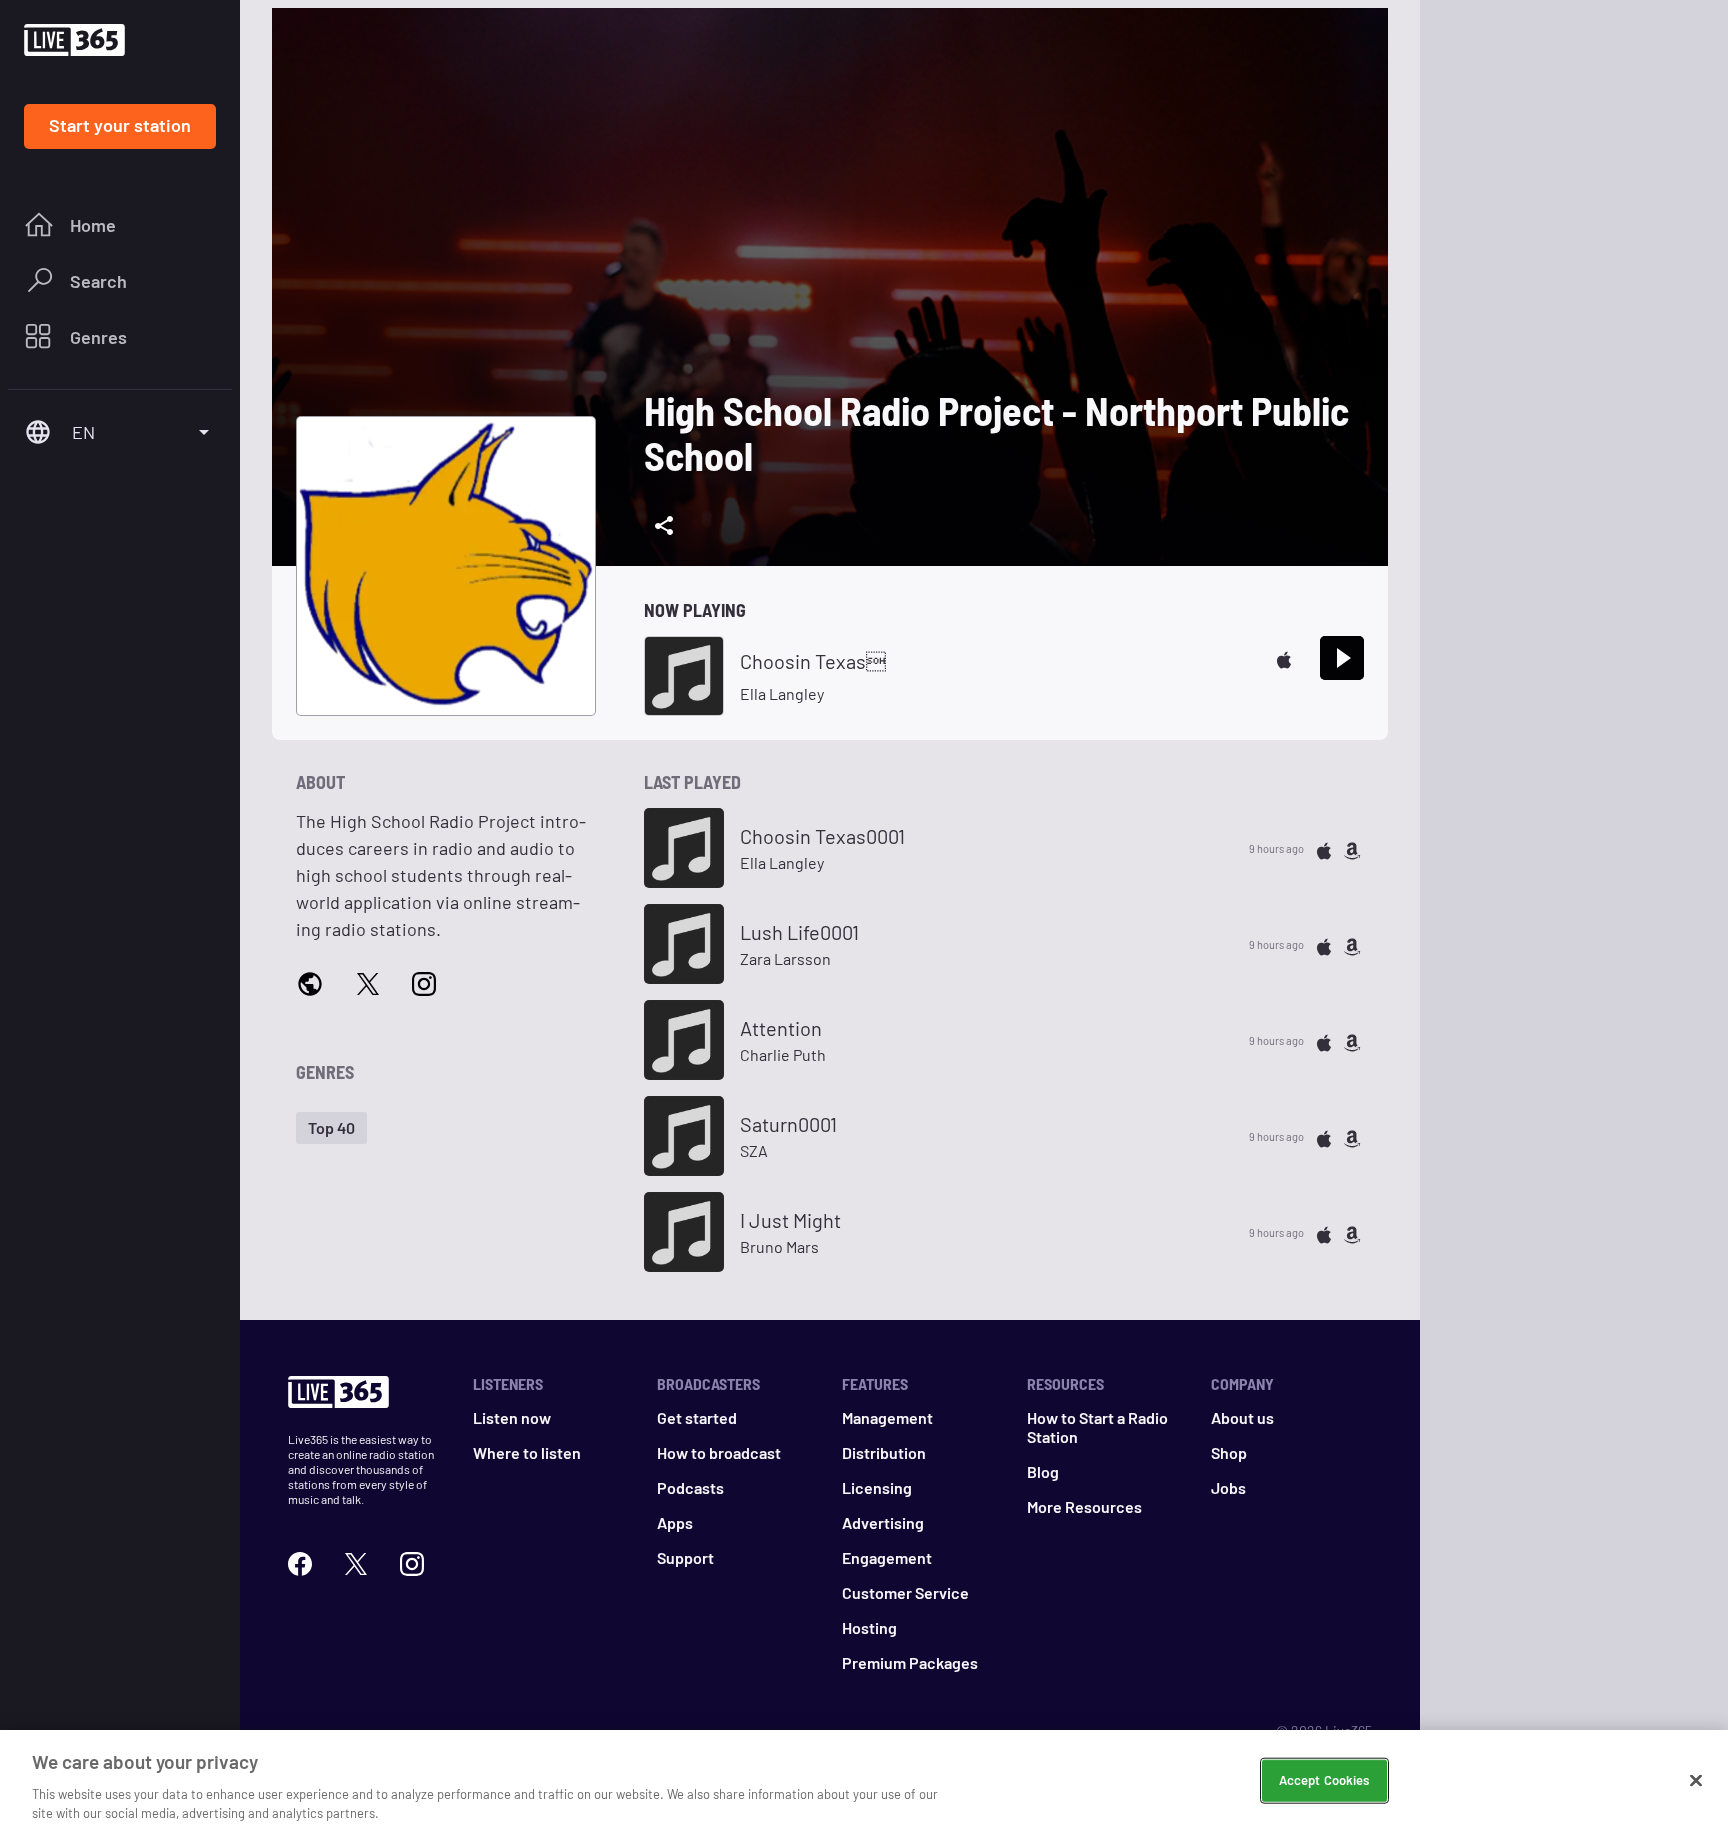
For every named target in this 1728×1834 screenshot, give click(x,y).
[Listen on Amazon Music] (1352, 848)
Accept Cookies (1324, 1780)
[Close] (1696, 1781)
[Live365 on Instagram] (412, 1561)
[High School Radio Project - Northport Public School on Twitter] (368, 982)
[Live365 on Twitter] (356, 1561)
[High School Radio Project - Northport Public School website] (310, 983)
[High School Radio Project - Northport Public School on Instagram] (424, 982)
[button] (331, 1128)
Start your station (120, 125)
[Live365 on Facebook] (300, 1561)
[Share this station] (664, 526)
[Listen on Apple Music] (1284, 657)
